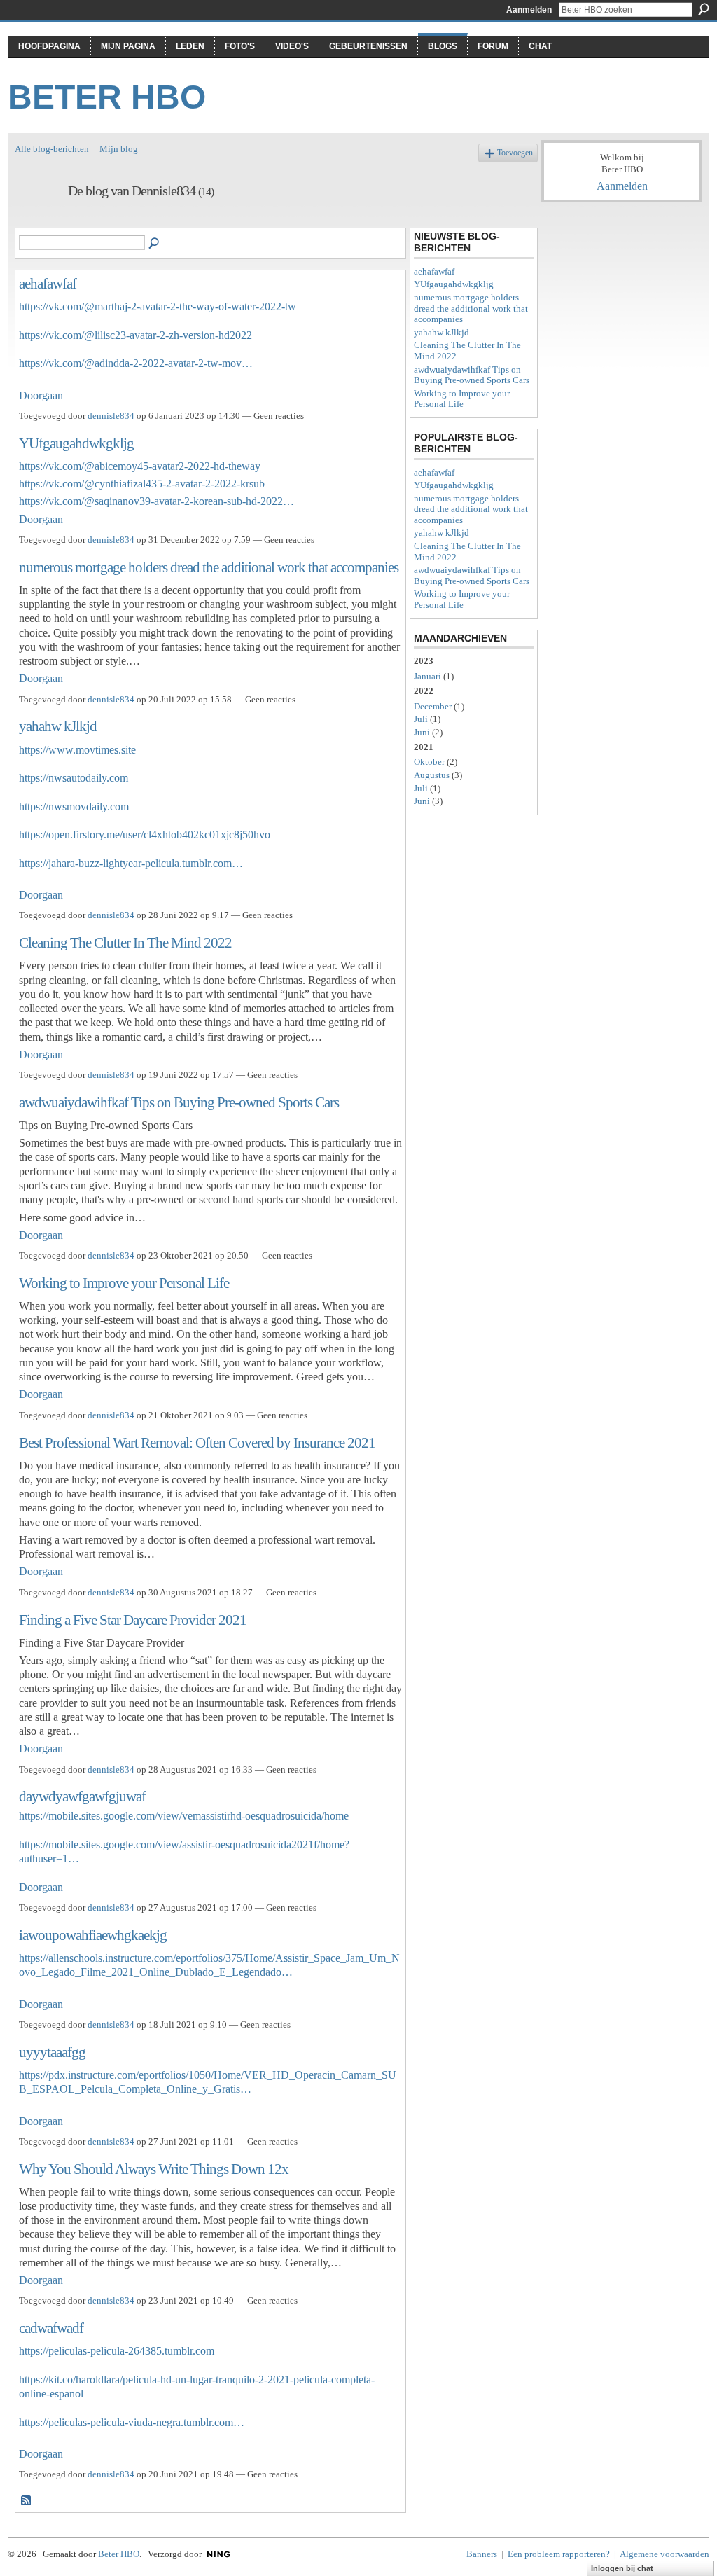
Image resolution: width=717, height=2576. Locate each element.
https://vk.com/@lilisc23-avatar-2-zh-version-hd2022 (135, 335)
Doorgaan (41, 395)
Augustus (432, 775)
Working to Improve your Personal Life (124, 1283)
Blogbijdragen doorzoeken (155, 244)
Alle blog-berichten (52, 149)
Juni (422, 732)
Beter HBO (107, 97)
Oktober (429, 762)
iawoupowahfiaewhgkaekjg (93, 1935)
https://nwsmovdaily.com (74, 806)
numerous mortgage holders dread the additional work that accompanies (209, 567)
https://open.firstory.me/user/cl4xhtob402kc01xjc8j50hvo (145, 835)
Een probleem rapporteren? (559, 2554)
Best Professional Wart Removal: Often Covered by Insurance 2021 (197, 1442)
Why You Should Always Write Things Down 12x (154, 2169)
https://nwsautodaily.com (74, 778)
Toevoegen (515, 153)
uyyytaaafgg (52, 2052)
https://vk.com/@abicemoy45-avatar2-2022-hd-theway (140, 466)
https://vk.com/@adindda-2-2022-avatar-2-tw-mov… (136, 363)
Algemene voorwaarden (664, 2554)
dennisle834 (111, 416)
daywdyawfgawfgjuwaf (82, 1796)
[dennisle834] (37, 221)
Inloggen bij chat (622, 2568)
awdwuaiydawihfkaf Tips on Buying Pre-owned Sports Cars (179, 1102)
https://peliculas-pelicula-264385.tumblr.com (117, 2351)
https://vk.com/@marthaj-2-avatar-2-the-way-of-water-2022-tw (158, 306)
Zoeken (704, 9)
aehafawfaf (48, 283)
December (433, 706)
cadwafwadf (51, 2328)
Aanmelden (529, 10)
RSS (27, 2501)
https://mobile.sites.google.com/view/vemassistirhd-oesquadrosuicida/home (184, 1816)
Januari (427, 676)
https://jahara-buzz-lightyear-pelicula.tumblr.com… (131, 863)
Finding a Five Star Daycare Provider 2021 (133, 1620)
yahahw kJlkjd (58, 726)
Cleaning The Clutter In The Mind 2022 (125, 942)
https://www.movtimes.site (77, 750)
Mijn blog (119, 149)
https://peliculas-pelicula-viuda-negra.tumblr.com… (132, 2422)
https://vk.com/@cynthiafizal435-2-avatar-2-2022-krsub (142, 484)
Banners (482, 2554)
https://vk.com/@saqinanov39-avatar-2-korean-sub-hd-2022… (156, 501)
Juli (421, 719)
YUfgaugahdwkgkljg (76, 443)
